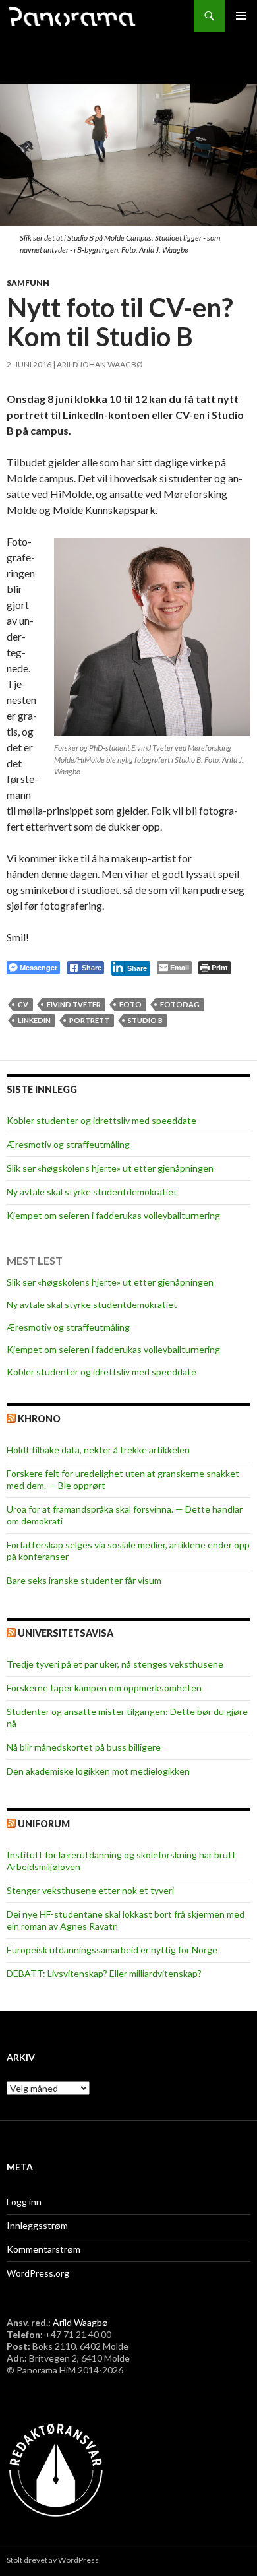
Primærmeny (241, 16)
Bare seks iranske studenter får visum (84, 1580)
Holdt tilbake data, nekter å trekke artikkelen (98, 1450)
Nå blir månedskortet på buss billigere (84, 1747)
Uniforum (44, 1824)
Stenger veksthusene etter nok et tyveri (90, 1890)
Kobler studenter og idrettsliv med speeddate (101, 1120)
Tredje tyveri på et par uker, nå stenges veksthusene (115, 1664)
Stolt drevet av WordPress (53, 2560)
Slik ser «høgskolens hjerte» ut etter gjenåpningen (110, 1168)
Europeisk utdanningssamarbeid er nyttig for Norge (112, 1950)
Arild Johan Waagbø (100, 364)
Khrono (39, 1419)
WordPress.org (38, 2273)
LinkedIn (34, 1020)
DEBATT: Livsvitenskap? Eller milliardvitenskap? (104, 1973)
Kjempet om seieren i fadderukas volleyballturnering (113, 1215)
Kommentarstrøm (43, 2249)
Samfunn (28, 283)
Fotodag (180, 1004)
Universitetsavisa (66, 1633)
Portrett (89, 1020)
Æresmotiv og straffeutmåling (68, 1144)
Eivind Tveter (74, 1004)
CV (23, 1004)
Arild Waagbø (80, 2322)
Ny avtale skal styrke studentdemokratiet (92, 1192)
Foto (130, 1004)
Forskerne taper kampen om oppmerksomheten (104, 1688)
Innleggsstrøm (37, 2225)
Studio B (145, 1020)
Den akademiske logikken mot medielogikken (98, 1771)
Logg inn (24, 2202)
